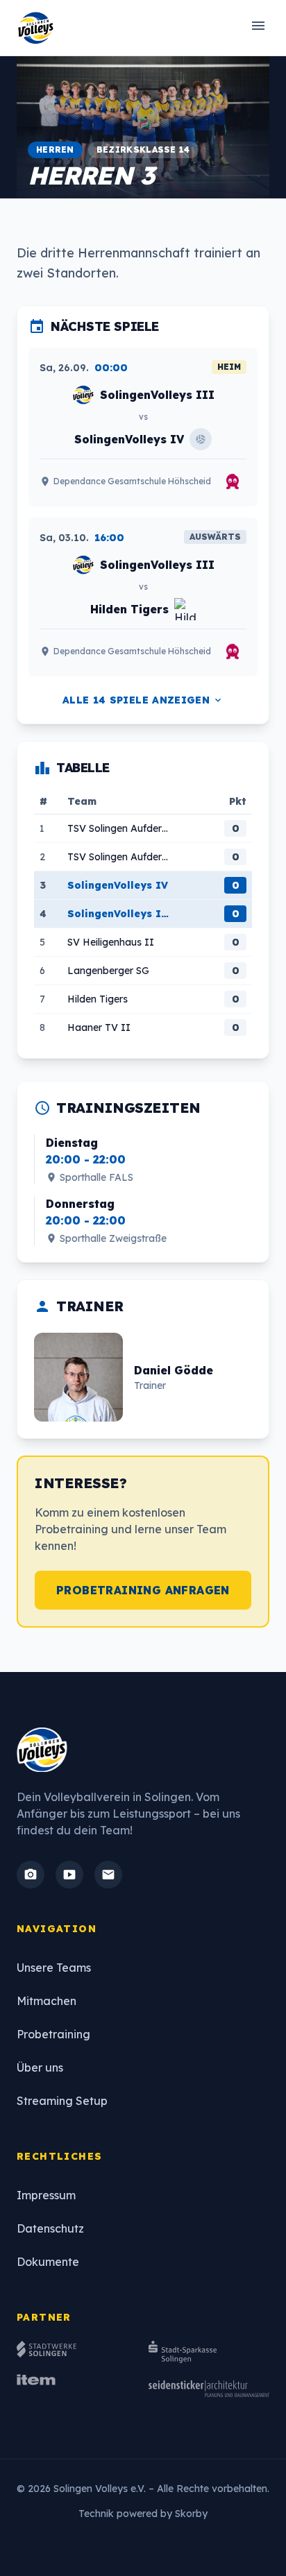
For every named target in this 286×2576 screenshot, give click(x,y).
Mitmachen (47, 2001)
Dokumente (48, 2262)
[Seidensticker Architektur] (209, 2389)
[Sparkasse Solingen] (209, 2352)
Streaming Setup (62, 2101)
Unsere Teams (54, 1968)
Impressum (46, 2195)
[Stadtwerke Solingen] (77, 2352)
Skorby (191, 2514)
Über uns (40, 2067)
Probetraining (53, 2034)
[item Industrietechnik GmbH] (77, 2389)
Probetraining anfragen (143, 1590)
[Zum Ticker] (233, 481)
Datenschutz (50, 2228)
